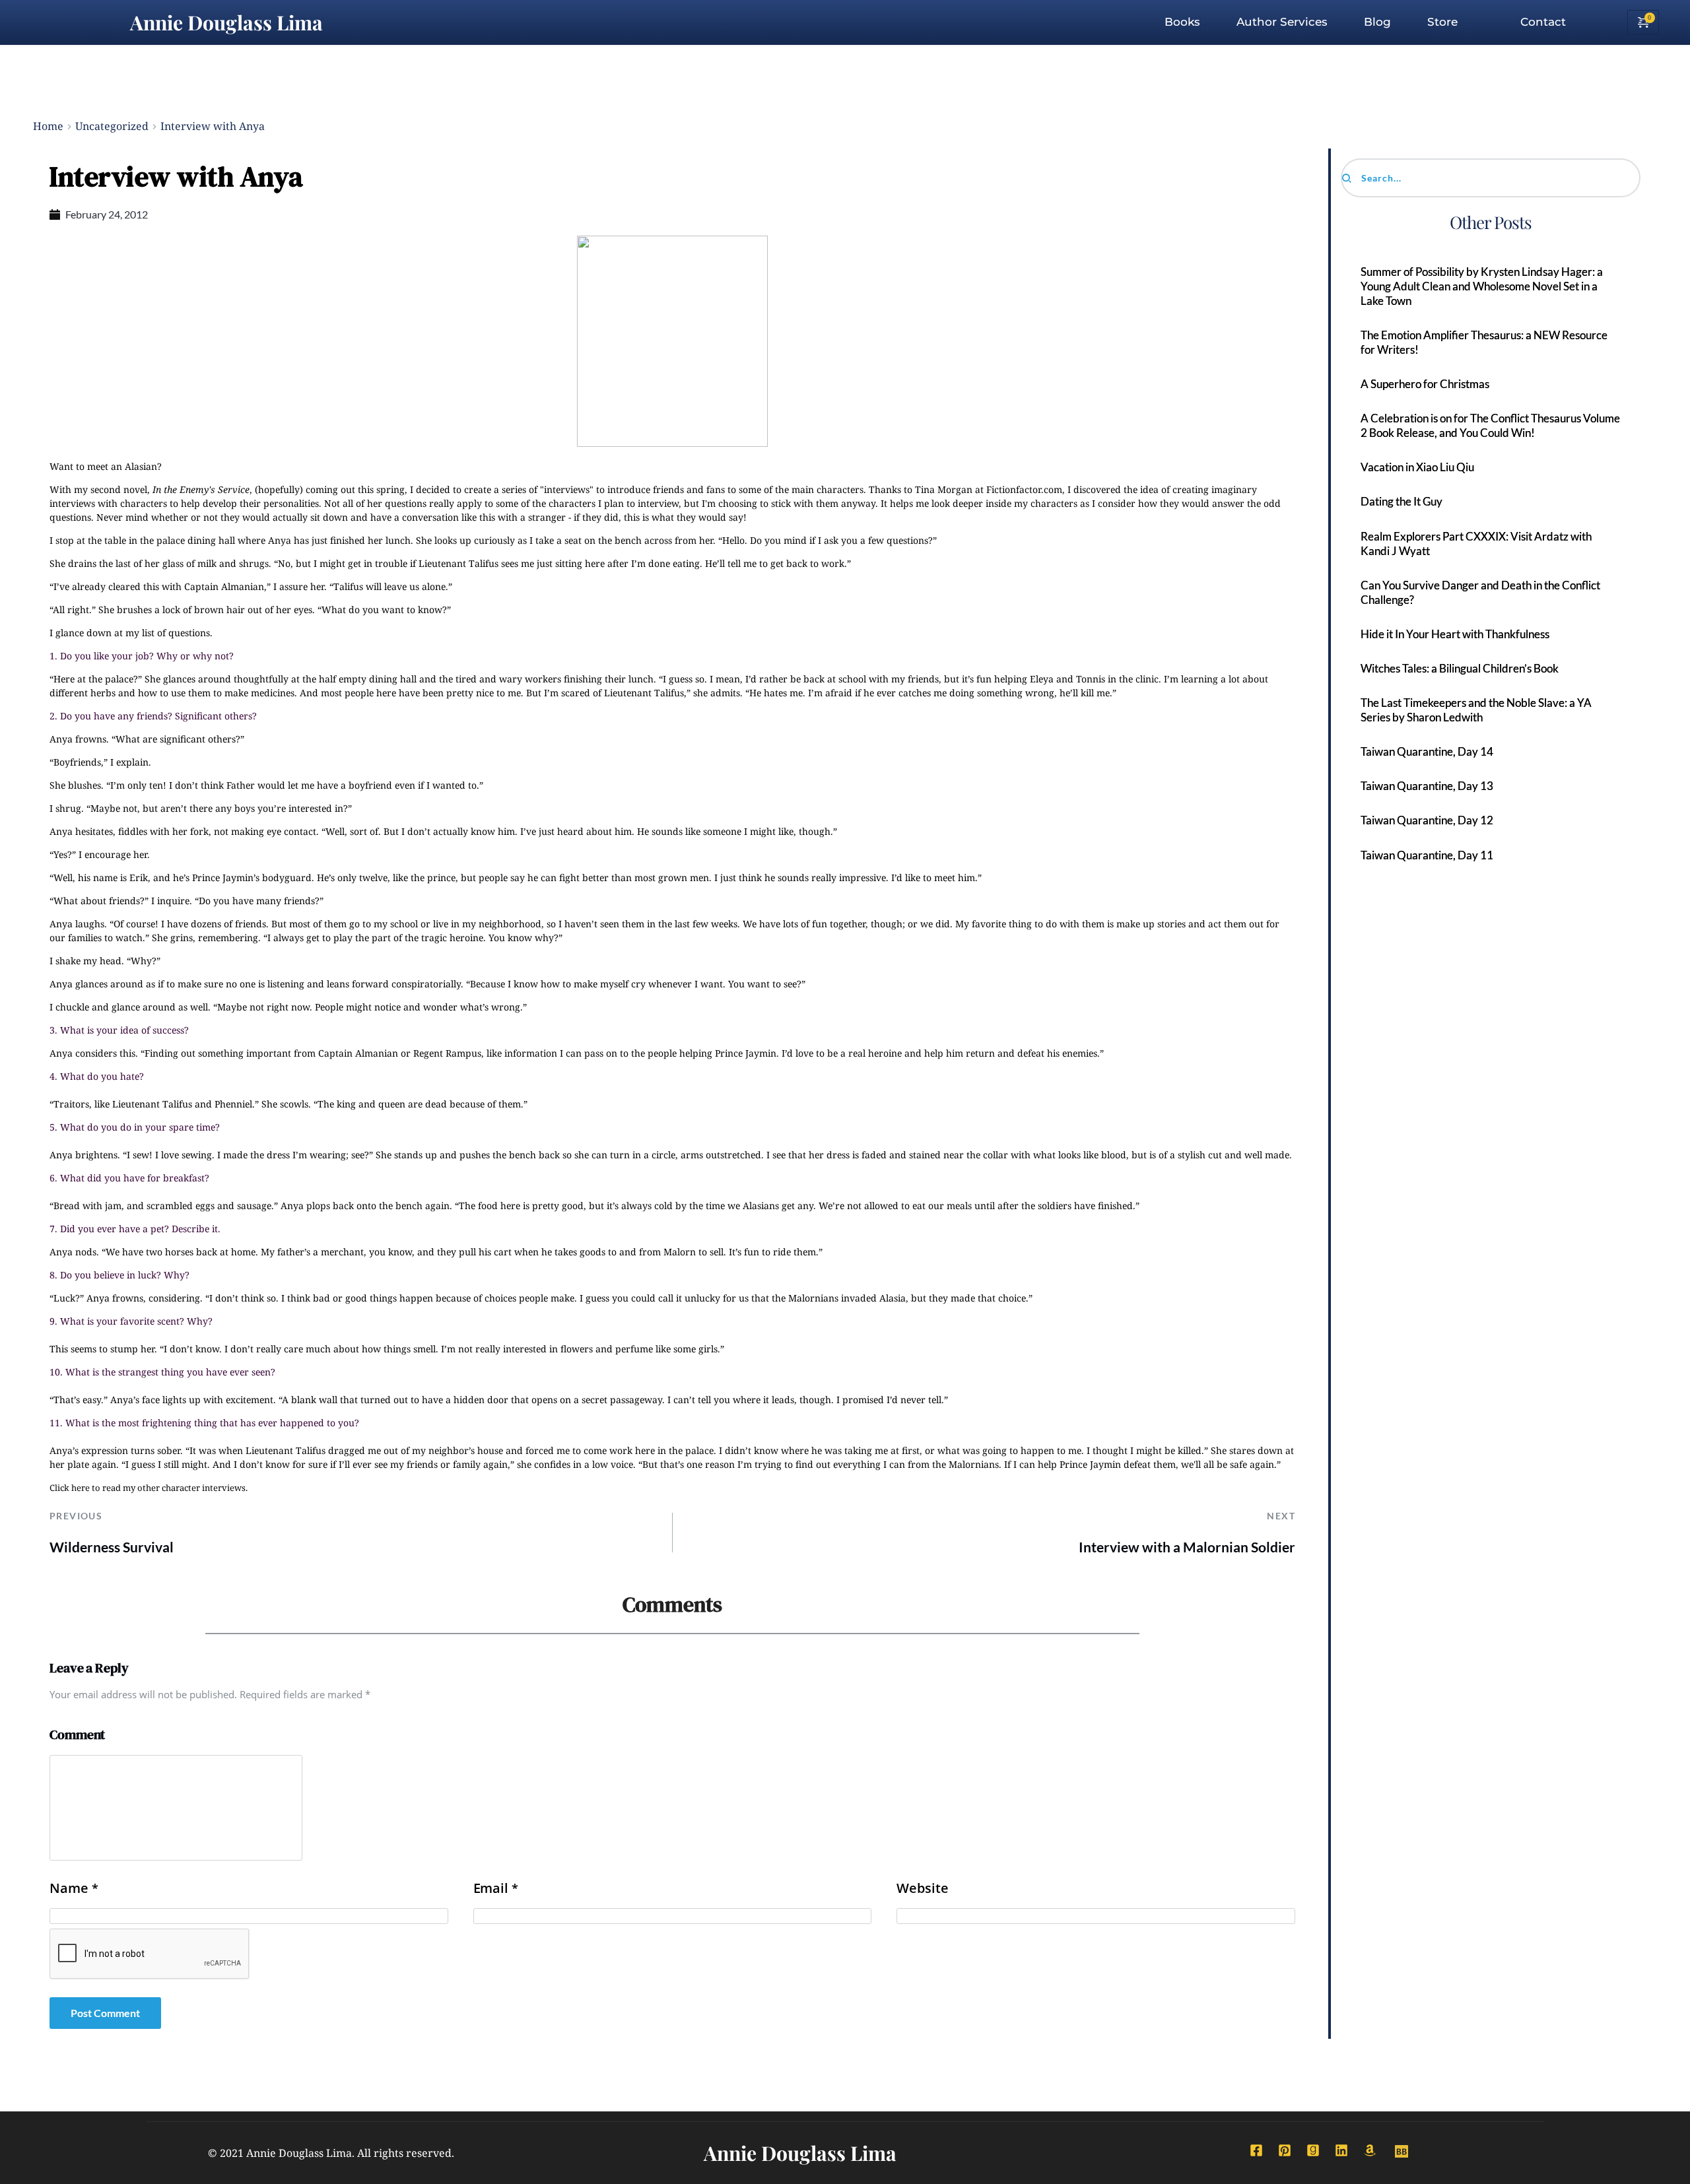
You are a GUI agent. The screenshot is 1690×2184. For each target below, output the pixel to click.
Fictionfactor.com (1024, 489)
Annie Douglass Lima (226, 22)
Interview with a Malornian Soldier (1187, 1547)
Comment (77, 1735)
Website (922, 1888)
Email (496, 1888)
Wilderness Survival (112, 1547)
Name (74, 1888)
